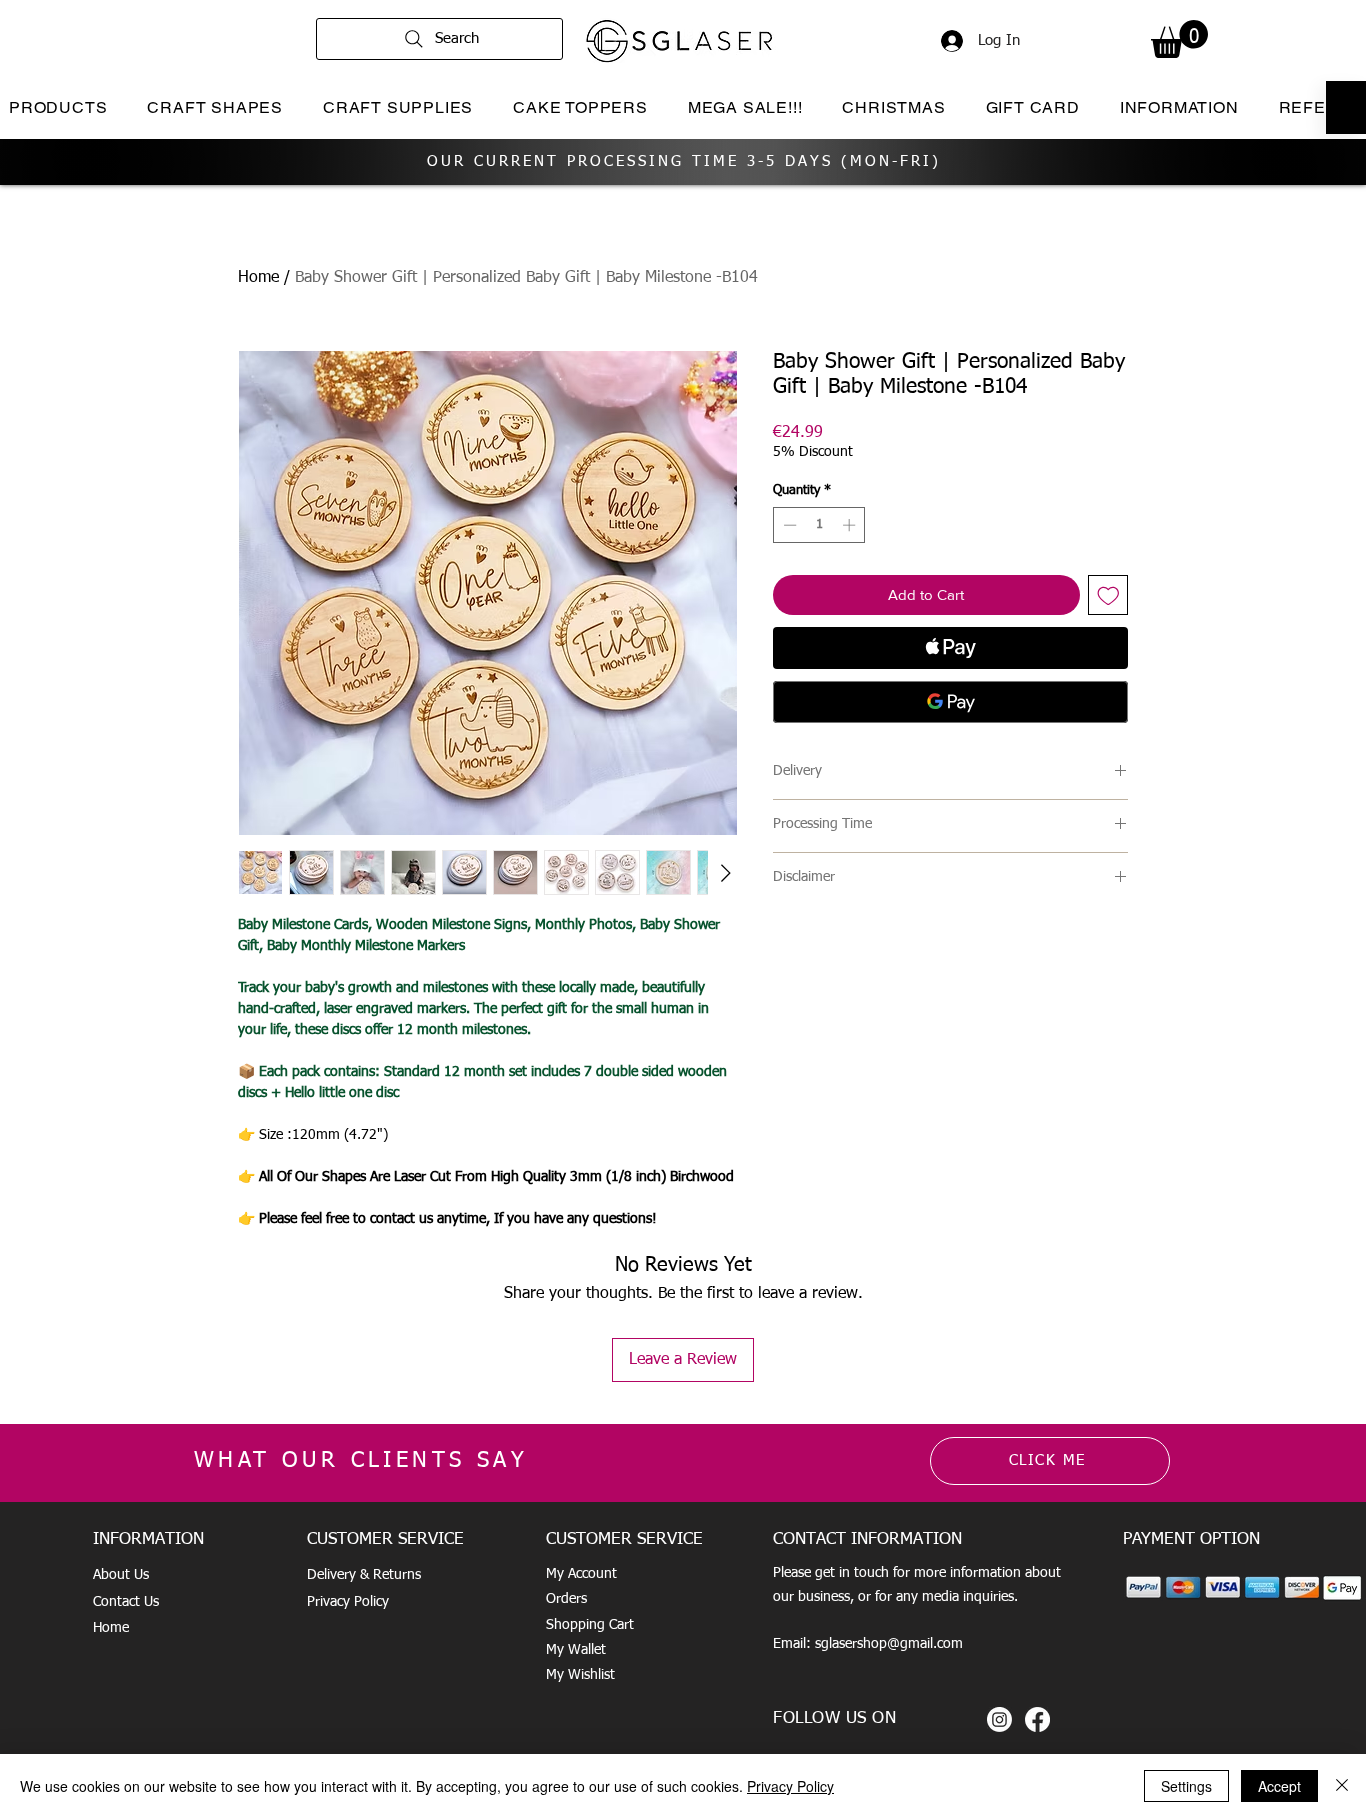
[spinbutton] (819, 525)
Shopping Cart (590, 1625)
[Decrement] (788, 525)
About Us (121, 1575)
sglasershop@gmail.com (889, 1644)
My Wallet (576, 1650)
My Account (581, 1574)
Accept (1279, 1786)
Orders (566, 1599)
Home (258, 278)
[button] (1179, 39)
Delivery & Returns (364, 1575)
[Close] (1342, 1786)
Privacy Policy (348, 1602)
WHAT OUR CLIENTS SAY (361, 1461)
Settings (1186, 1786)
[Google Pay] (950, 702)
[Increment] (851, 525)
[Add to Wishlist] (1108, 595)
